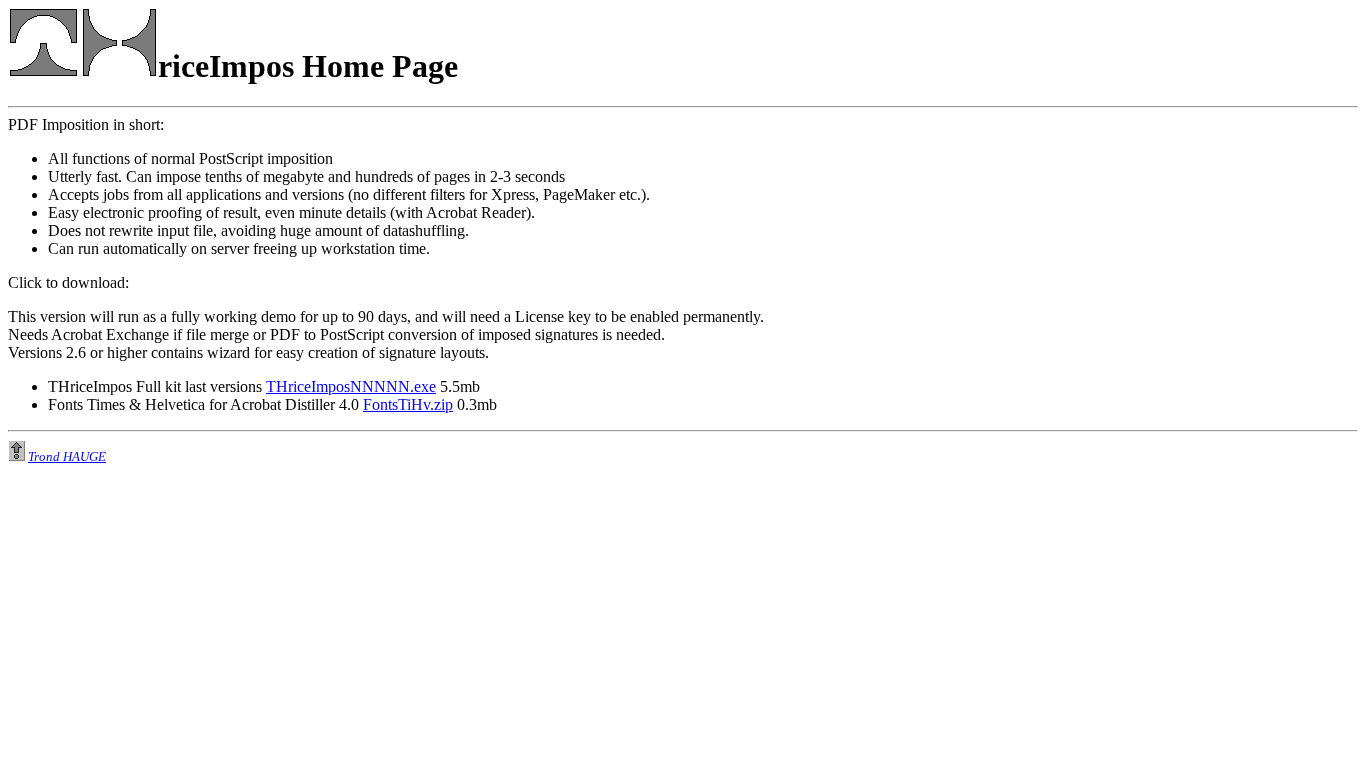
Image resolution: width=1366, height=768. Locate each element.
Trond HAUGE (67, 456)
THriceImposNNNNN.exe (351, 386)
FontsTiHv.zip (408, 404)
